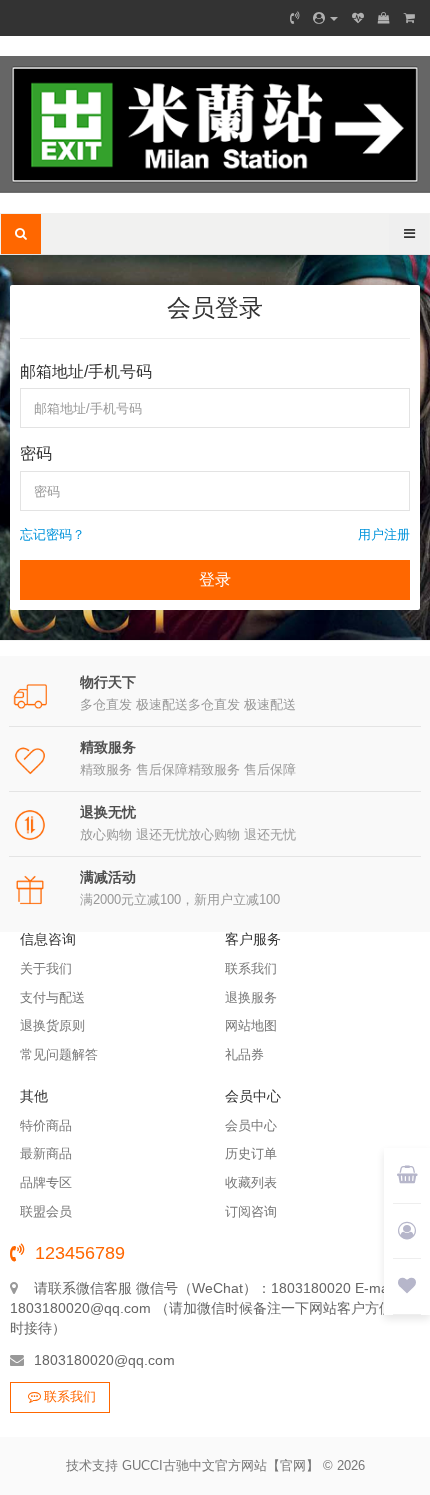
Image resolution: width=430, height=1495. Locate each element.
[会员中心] (325, 18)
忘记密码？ (52, 534)
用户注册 (384, 534)
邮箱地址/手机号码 (86, 371)
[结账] (409, 18)
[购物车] (384, 18)
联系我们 (70, 1396)
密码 (36, 453)
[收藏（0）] (358, 18)
